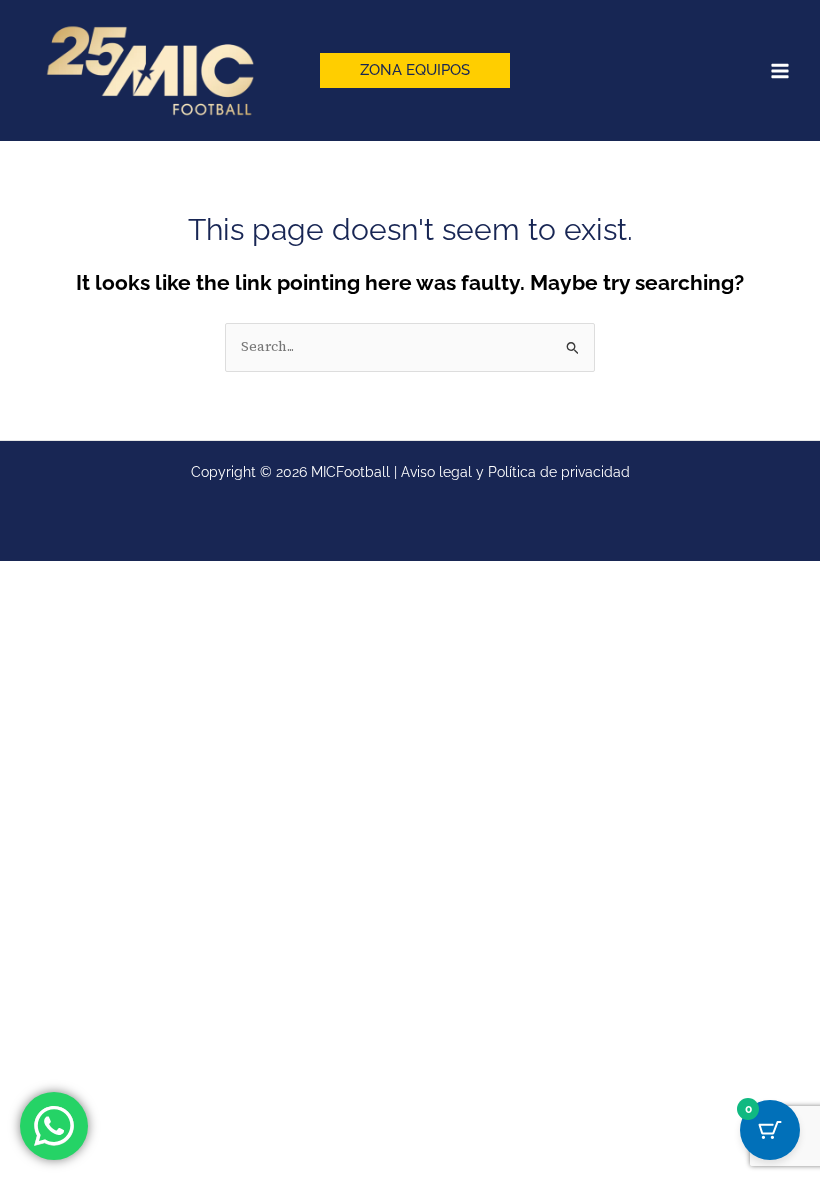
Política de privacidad (559, 472)
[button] (415, 70)
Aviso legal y (444, 472)
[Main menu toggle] (780, 71)
